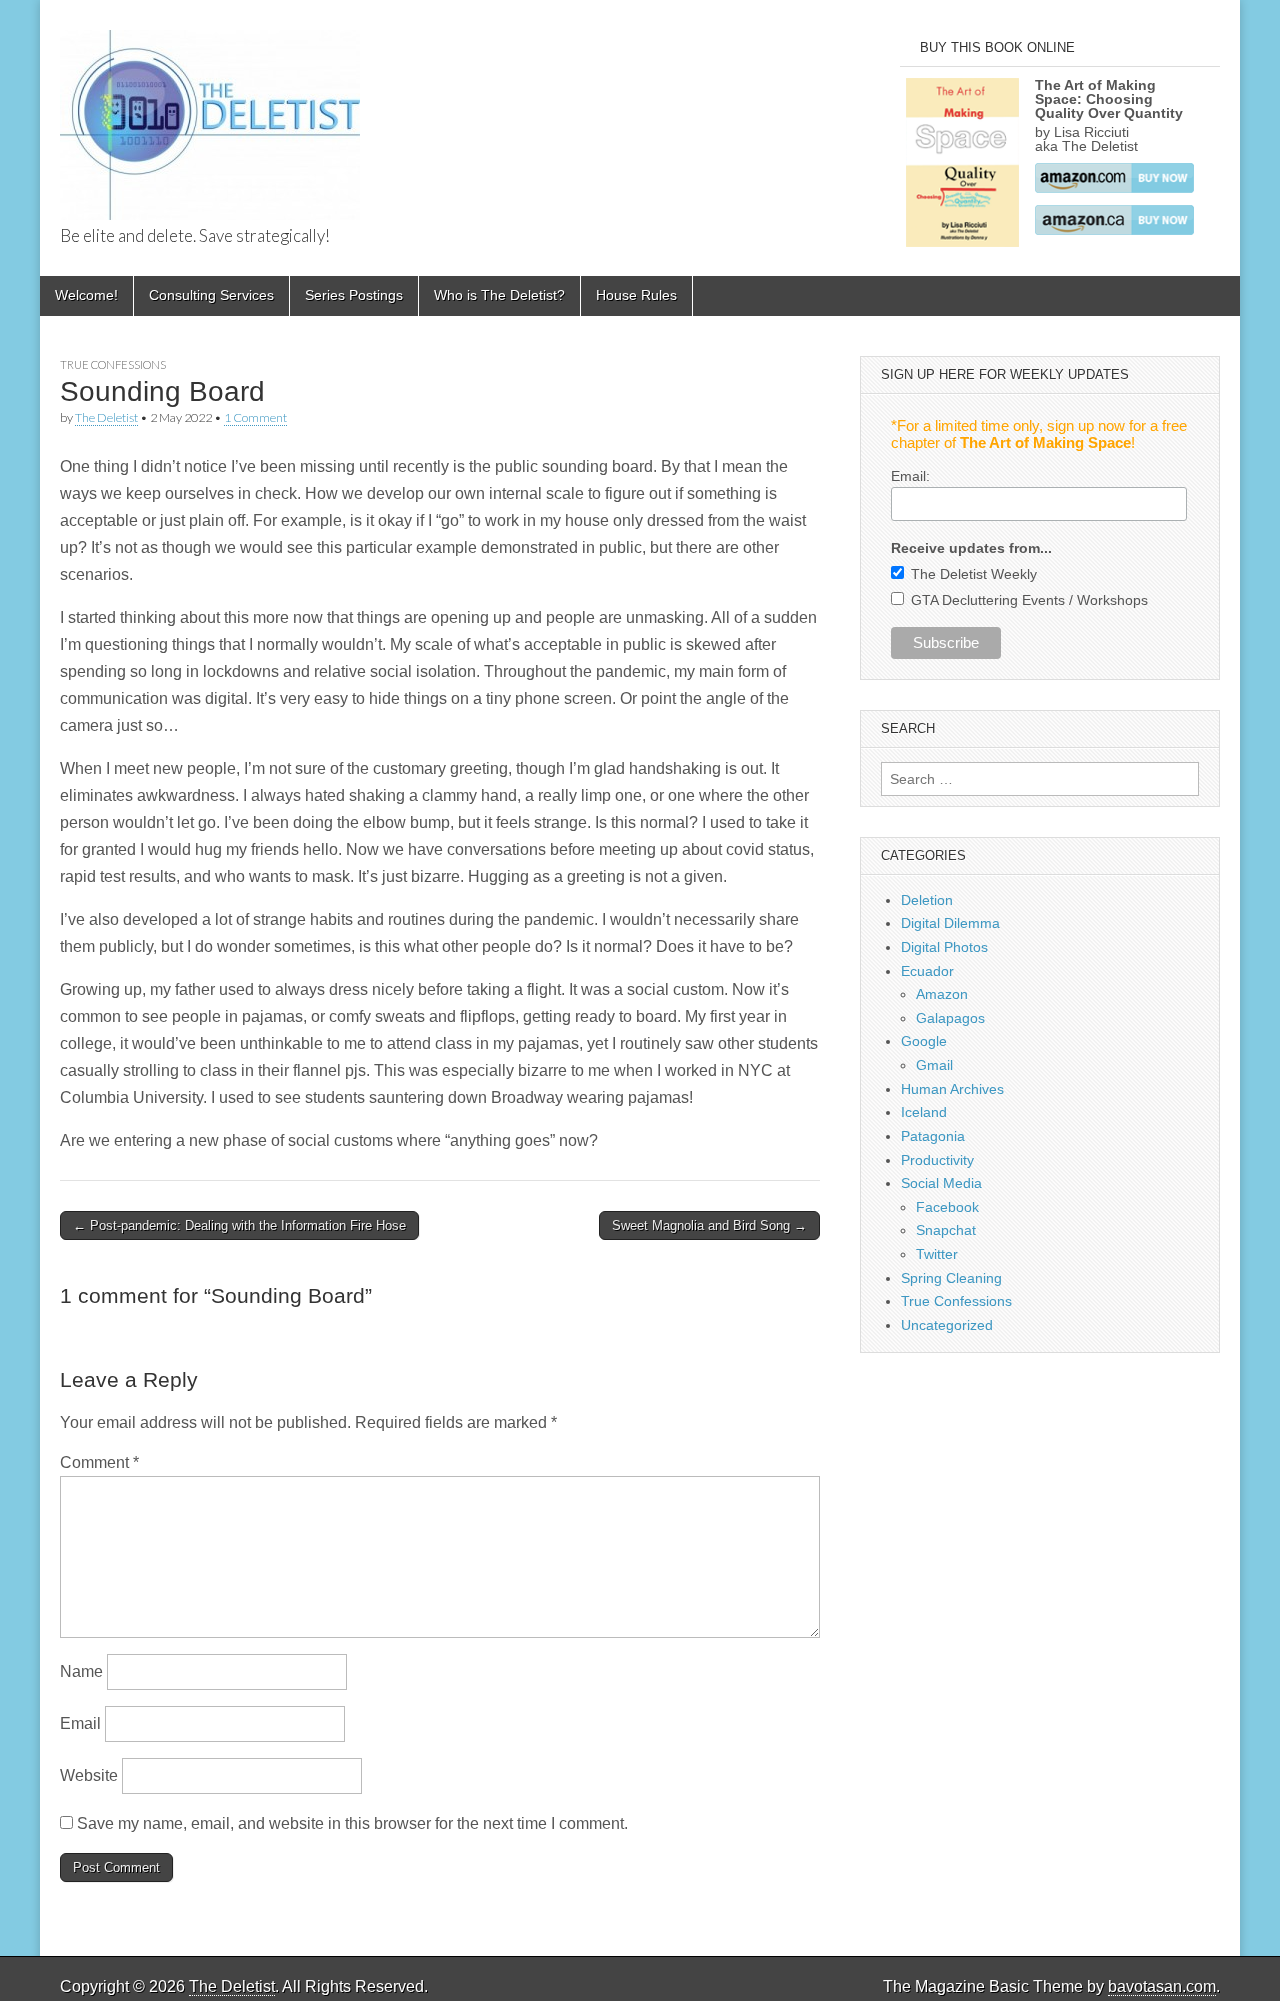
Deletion (927, 900)
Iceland (924, 1112)
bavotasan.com (1162, 1986)
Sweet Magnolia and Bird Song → (709, 1225)
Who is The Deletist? (499, 295)
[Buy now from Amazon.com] (1114, 188)
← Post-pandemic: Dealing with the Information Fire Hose (239, 1225)
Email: (910, 476)
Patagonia (933, 1136)
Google (924, 1041)
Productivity (937, 1160)
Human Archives (952, 1089)
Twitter (937, 1254)
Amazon (942, 994)
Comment (99, 1462)
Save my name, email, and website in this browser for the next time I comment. (352, 1823)
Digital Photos (944, 947)
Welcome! (86, 295)
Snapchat (946, 1230)
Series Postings (354, 295)
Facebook (947, 1207)
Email (80, 1723)
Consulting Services (211, 295)
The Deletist (106, 417)
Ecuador (927, 971)
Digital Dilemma (950, 923)
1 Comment (255, 417)
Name (81, 1671)
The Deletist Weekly (974, 574)
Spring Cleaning (951, 1278)
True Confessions (113, 364)
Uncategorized (947, 1325)
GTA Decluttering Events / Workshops (1029, 600)
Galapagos (950, 1018)
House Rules (636, 295)
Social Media (941, 1183)
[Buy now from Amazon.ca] (1114, 230)
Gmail (934, 1065)
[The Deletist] (210, 114)
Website (89, 1775)
